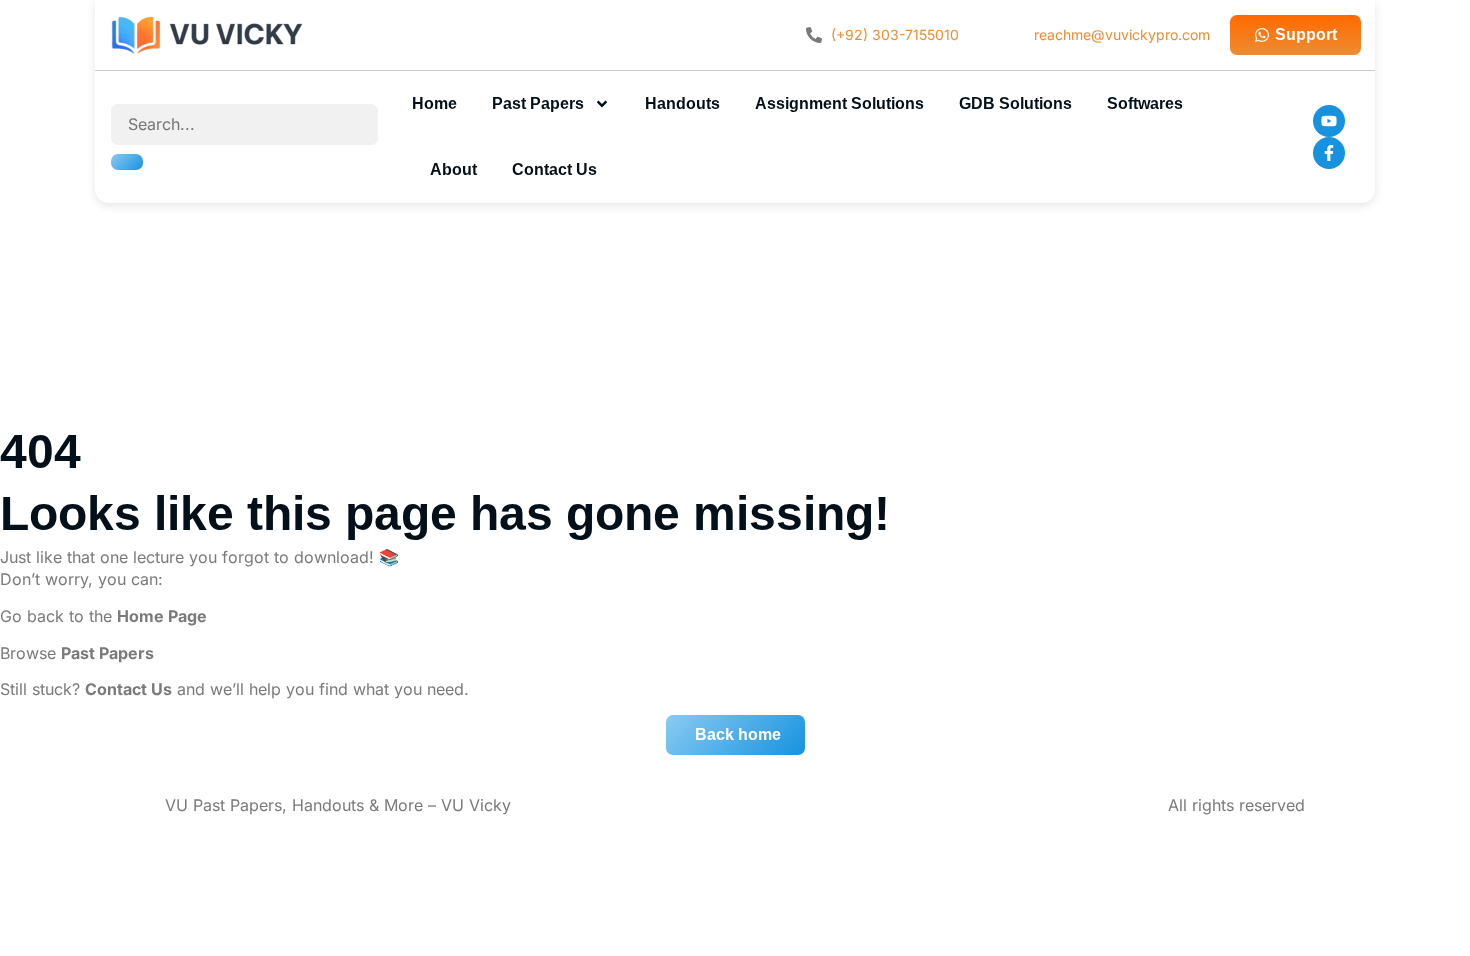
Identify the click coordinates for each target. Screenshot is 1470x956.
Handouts (682, 103)
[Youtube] (1329, 121)
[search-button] (127, 162)
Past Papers (538, 103)
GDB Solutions (1015, 103)
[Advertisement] (735, 288)
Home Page (162, 616)
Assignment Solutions (839, 103)
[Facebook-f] (1329, 153)
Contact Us (554, 169)
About (453, 169)
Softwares (1145, 103)
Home (434, 103)
